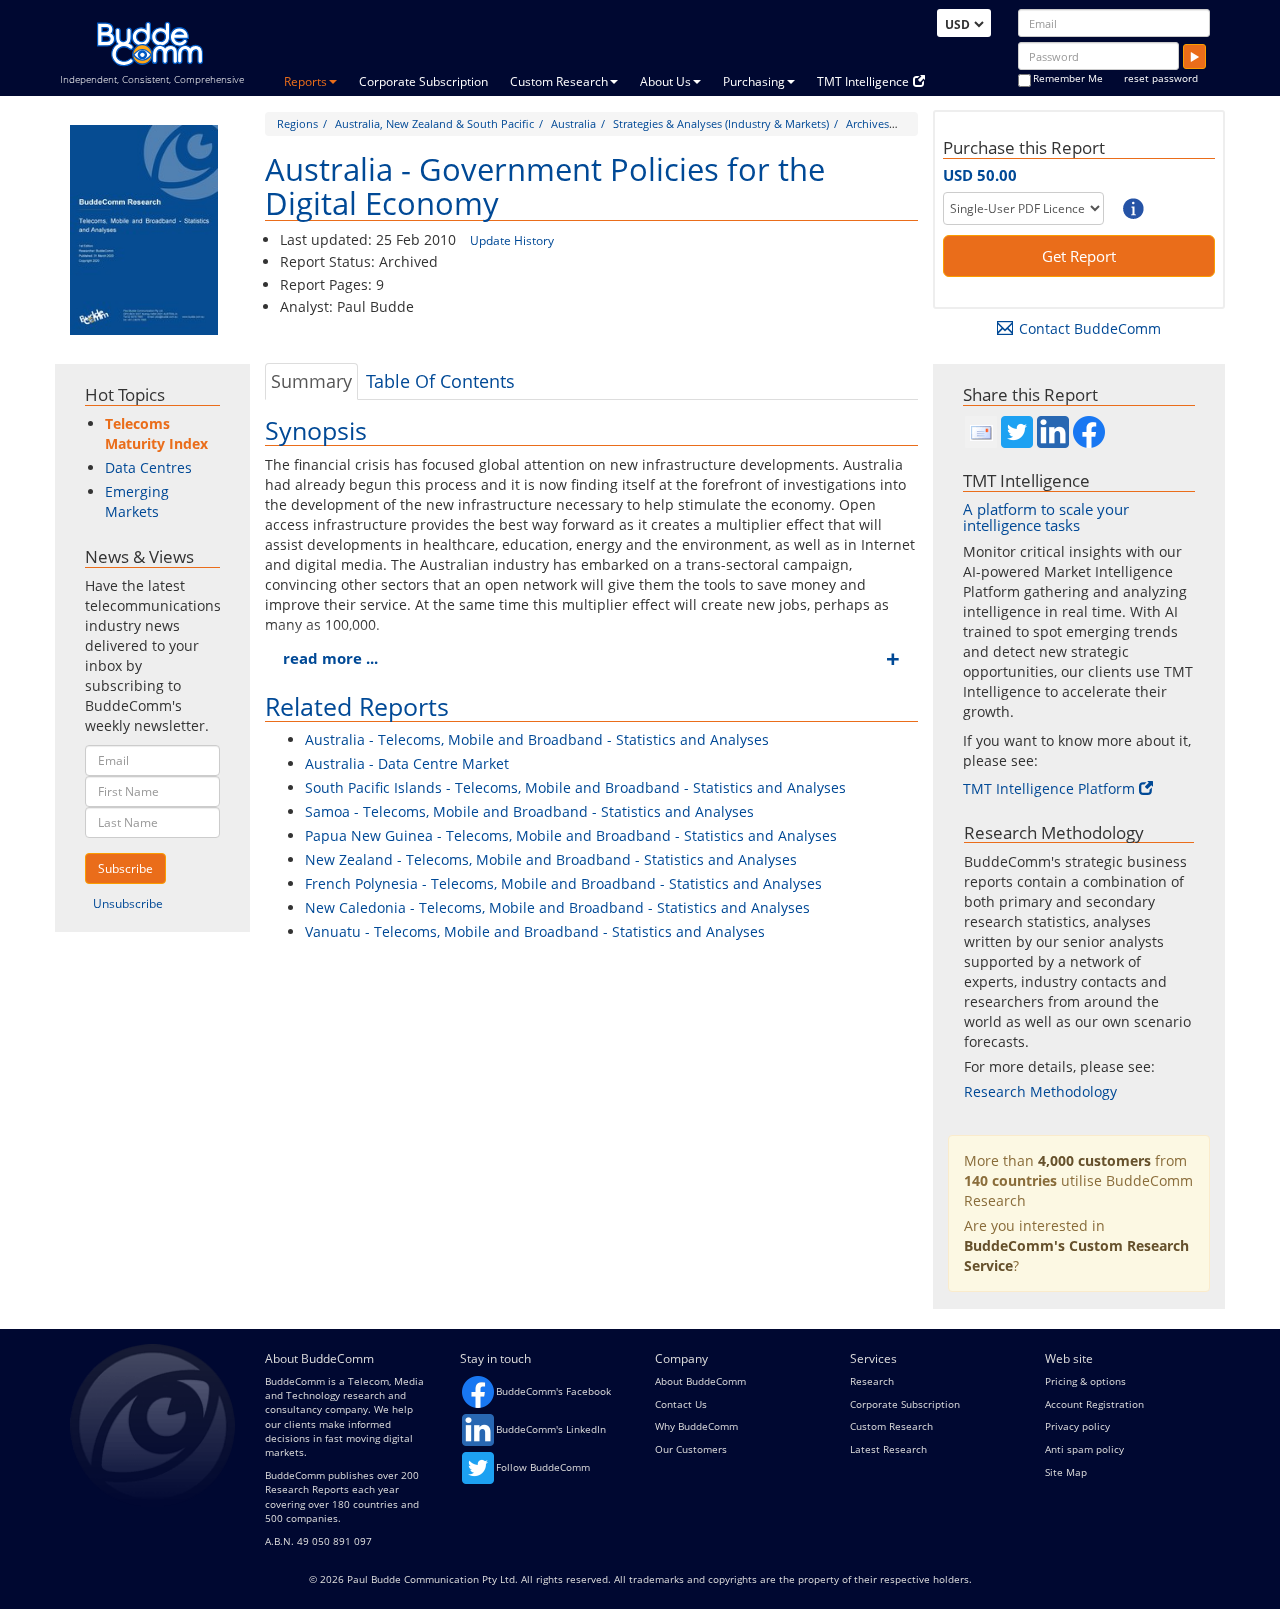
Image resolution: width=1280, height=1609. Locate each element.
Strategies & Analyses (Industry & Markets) (721, 123)
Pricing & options (1085, 1381)
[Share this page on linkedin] (1053, 432)
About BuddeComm (700, 1381)
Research (872, 1381)
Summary (311, 381)
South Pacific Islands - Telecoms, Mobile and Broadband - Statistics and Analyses (575, 787)
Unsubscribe (128, 903)
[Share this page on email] (981, 432)
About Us (665, 81)
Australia (573, 123)
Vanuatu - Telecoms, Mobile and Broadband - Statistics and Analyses (535, 931)
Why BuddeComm (696, 1426)
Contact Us (681, 1404)
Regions (297, 123)
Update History (512, 240)
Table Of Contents (440, 381)
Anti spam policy (1084, 1449)
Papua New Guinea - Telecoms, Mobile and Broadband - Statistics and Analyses (571, 835)
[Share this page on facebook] (1089, 432)
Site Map (1066, 1472)
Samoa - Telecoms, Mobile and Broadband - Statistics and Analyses (529, 811)
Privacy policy (1077, 1426)
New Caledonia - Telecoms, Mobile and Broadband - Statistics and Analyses (557, 907)
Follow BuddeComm (543, 1467)
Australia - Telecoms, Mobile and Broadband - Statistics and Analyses (537, 739)
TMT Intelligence (863, 81)
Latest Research (888, 1449)
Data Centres (148, 467)
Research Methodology (1040, 1091)
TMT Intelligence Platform (1049, 788)
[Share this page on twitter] (1017, 432)
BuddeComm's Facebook (553, 1391)
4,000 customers (1094, 1160)
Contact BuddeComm (1090, 328)
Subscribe (125, 868)
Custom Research (559, 81)
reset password (1161, 78)
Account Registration (1094, 1404)
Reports (305, 81)
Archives (867, 123)
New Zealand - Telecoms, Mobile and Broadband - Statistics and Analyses (551, 859)
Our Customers (691, 1449)
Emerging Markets (137, 501)
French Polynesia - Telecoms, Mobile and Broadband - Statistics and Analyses (563, 883)
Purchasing (754, 81)
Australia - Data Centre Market (407, 763)
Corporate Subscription (423, 81)
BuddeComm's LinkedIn (551, 1429)
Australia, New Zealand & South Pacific (434, 123)
